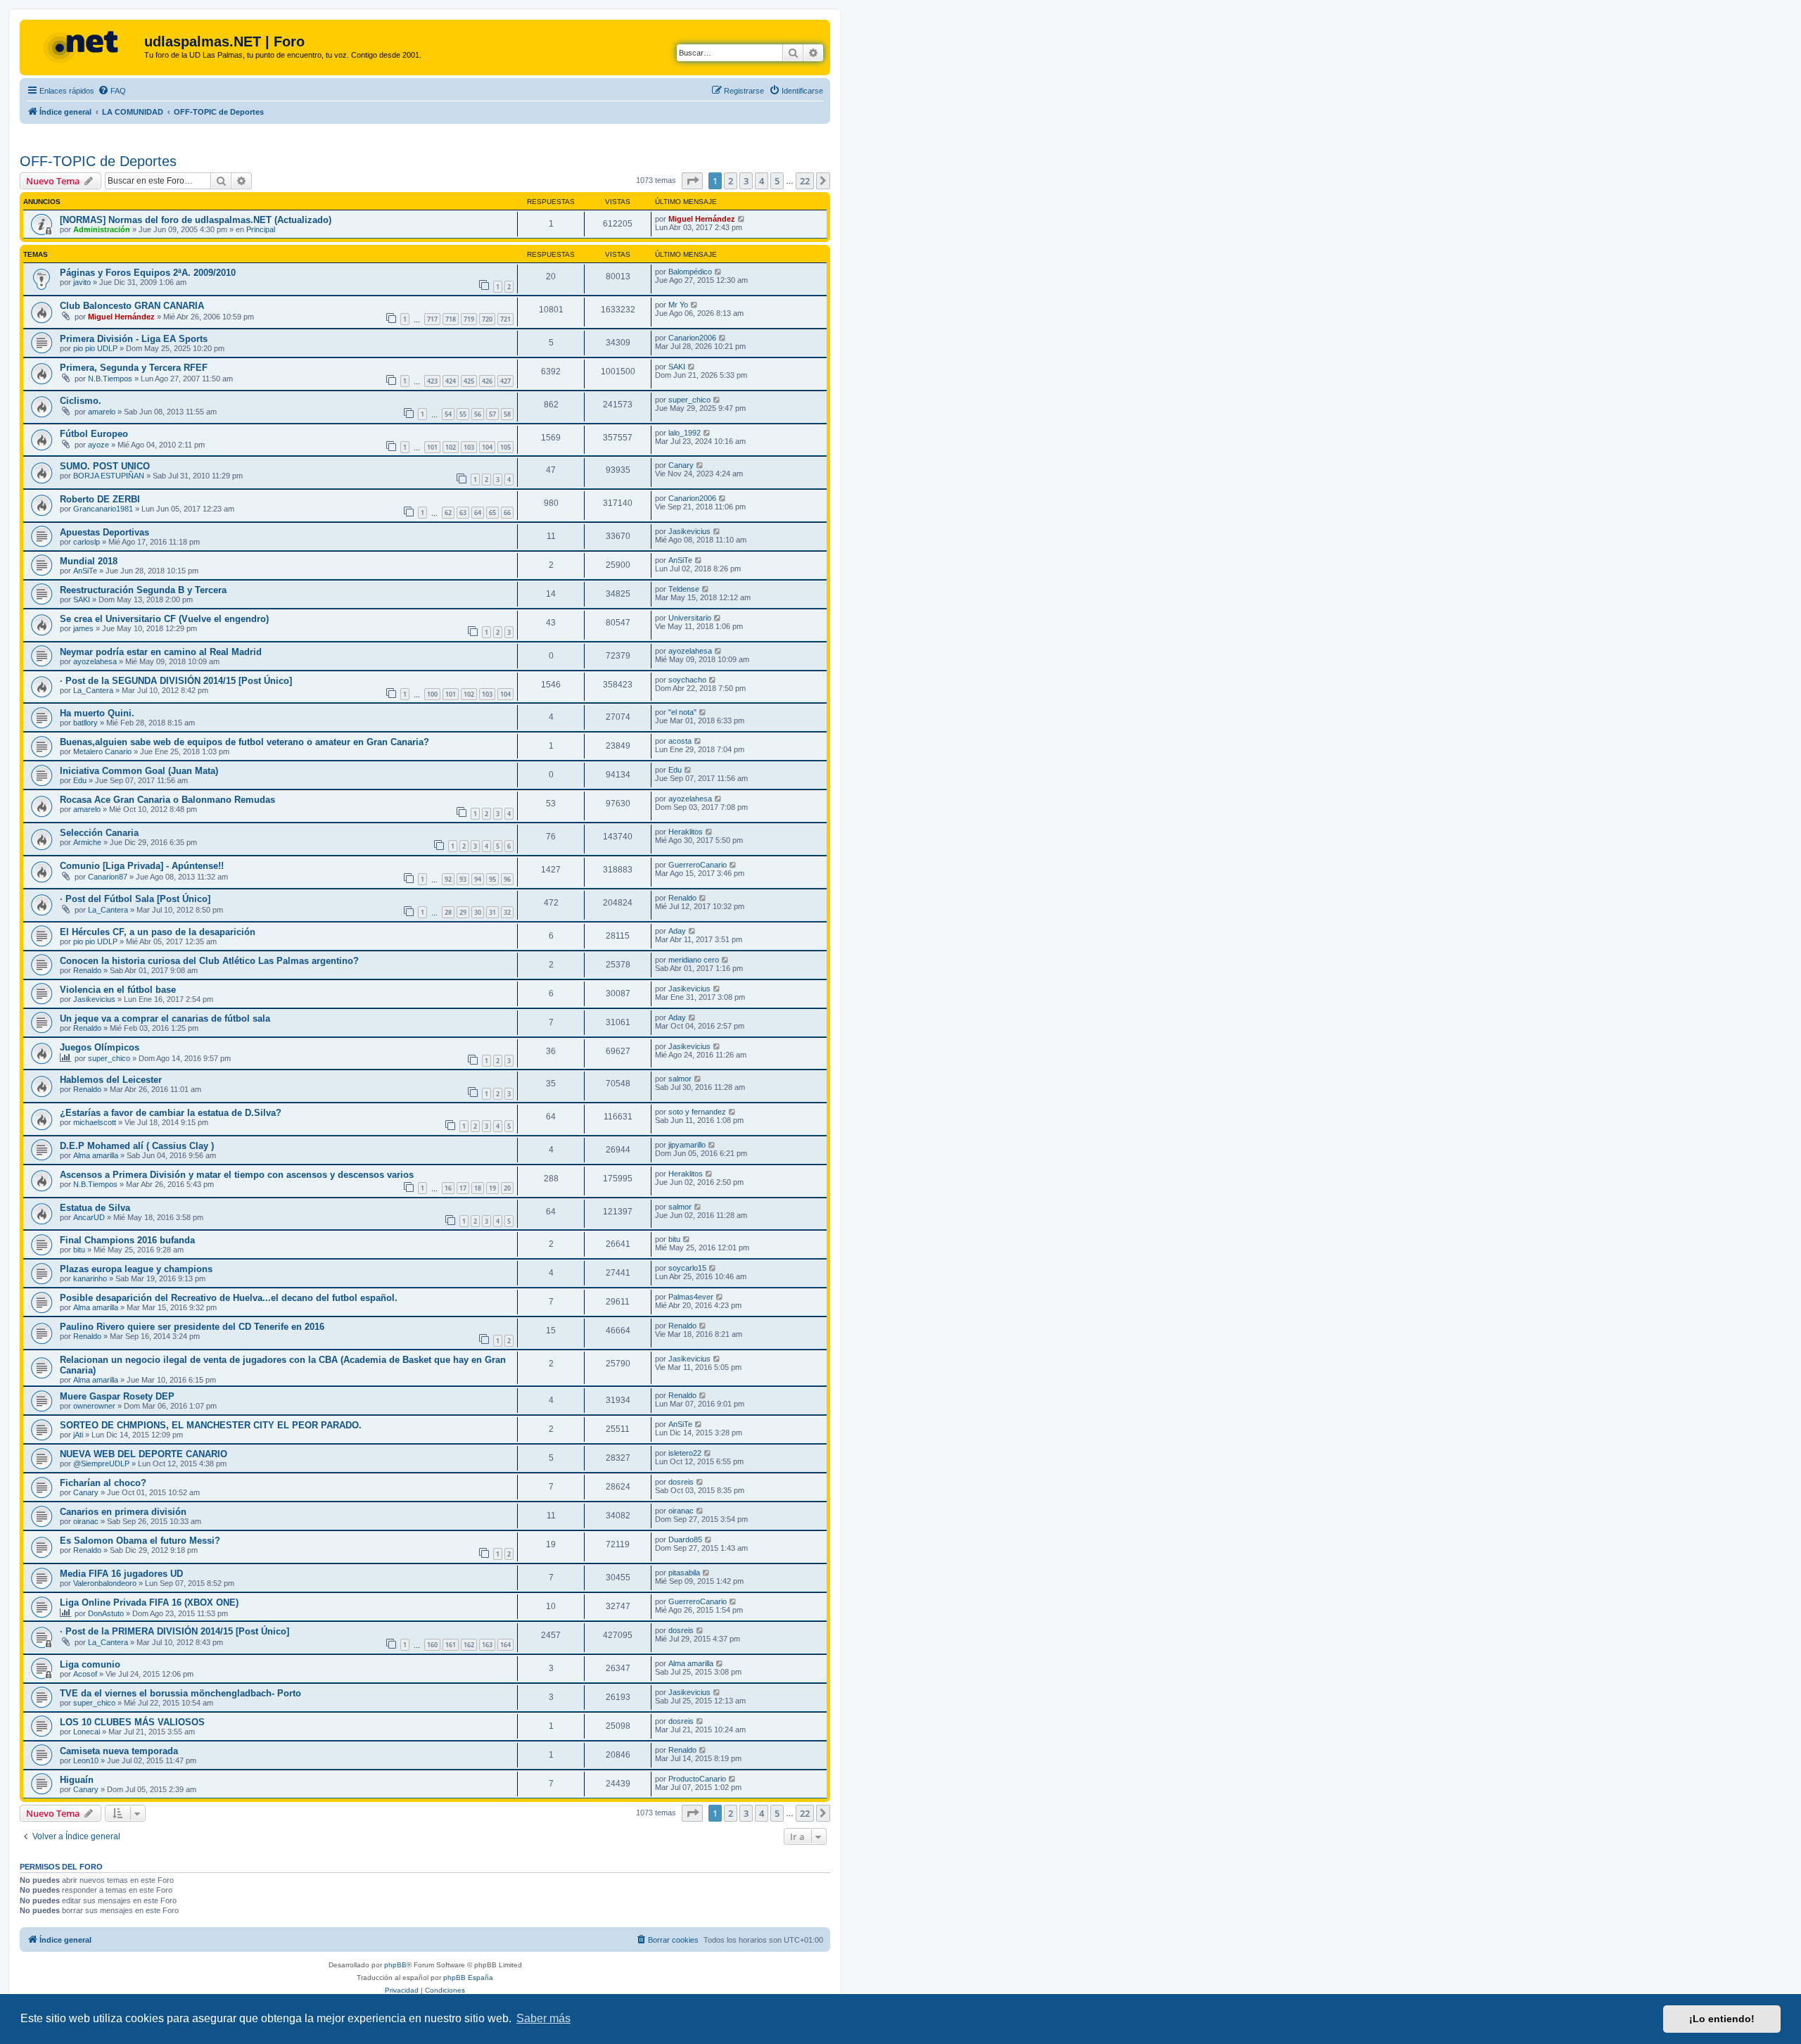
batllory (85, 723)
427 (505, 381)
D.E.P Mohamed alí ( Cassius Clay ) (137, 1146)
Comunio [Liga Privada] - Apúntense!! (142, 866)
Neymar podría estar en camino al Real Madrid (161, 652)
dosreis (681, 1482)
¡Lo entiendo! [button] (1722, 2019)
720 (487, 319)
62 (448, 513)
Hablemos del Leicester (111, 1080)
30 (478, 912)
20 (507, 1188)
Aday (677, 931)
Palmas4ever (691, 1297)
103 (469, 447)
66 (507, 513)
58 (507, 414)
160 (432, 1645)
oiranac (86, 1521)
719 (469, 319)
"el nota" (682, 712)
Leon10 (86, 1760)
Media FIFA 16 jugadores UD (121, 1574)
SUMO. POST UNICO (105, 466)
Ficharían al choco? (103, 1483)
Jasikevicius (689, 531)
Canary (681, 465)
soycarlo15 (687, 1268)
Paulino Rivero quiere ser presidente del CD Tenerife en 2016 (192, 1327)
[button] (692, 181)
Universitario (690, 618)
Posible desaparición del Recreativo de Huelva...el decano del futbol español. (229, 1298)
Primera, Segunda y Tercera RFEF (134, 368)
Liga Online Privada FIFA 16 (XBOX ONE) (149, 1602)
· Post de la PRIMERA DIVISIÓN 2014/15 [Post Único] (174, 1631)
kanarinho (90, 1278)
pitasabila (684, 1573)
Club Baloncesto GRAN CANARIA (132, 306)
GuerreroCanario (698, 865)
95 (492, 879)
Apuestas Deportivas (104, 532)
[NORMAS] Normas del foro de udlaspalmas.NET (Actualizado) (196, 220)
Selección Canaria (99, 833)
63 (463, 513)
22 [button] (805, 181)
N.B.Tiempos (110, 379)
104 (487, 447)
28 (448, 912)
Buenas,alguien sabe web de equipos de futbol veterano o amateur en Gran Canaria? (244, 742)
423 (432, 381)
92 (448, 879)
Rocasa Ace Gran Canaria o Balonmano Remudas (167, 800)
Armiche (87, 842)
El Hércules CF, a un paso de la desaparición (158, 932)
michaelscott (95, 1122)
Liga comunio (90, 1664)
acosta (680, 741)
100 (432, 694)
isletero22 (685, 1453)
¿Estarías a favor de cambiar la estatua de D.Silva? (171, 1113)
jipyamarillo (687, 1145)
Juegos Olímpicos (100, 1047)
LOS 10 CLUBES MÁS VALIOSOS (132, 1722)
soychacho (687, 680)
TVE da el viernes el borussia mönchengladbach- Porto (180, 1693)
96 (507, 879)
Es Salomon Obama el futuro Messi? (140, 1541)
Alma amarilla (96, 1155)
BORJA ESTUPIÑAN (109, 476)
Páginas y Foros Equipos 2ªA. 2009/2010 (148, 273)
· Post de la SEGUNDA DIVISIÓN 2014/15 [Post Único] (176, 681)
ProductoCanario (697, 1779)
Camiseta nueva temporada (119, 1751)
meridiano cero (694, 960)
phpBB (395, 1965)
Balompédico (690, 272)
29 (463, 912)
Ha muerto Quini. (97, 713)
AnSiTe (85, 571)
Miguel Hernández (702, 219)
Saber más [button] (543, 2018)
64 (478, 513)
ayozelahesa (95, 661)
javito (82, 282)
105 (505, 447)
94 (478, 879)
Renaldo (682, 898)
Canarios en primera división (123, 1512)
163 (487, 1645)
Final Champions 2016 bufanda (127, 1240)
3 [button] (746, 181)
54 (448, 414)
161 (451, 1645)
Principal (261, 229)
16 (448, 1188)
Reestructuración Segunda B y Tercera (143, 590)
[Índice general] (84, 46)
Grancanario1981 (103, 509)
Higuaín (77, 1780)
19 (492, 1188)
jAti (78, 1435)
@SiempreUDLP (101, 1464)
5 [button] (777, 181)
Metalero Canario (102, 751)
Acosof (85, 1674)
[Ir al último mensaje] (742, 219)
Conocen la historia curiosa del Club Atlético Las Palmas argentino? (209, 961)
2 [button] (731, 181)
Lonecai (87, 1732)
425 (469, 381)
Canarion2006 (692, 338)
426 (487, 381)
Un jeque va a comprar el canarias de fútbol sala (165, 1018)
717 (432, 319)
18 (478, 1188)
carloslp (87, 542)
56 (478, 414)
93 (463, 879)
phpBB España (468, 1978)
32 (507, 912)
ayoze (98, 445)
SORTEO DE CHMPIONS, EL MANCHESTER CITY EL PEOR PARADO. (211, 1425)
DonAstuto (106, 1613)
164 (505, 1645)
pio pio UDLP (95, 348)
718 (451, 319)
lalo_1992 (685, 433)
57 (492, 414)
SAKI (677, 367)
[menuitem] (112, 91)
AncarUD (89, 1217)
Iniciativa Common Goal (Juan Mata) (139, 771)
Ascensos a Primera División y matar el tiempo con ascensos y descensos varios (237, 1175)
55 (463, 414)
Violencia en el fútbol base (118, 990)
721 (505, 319)
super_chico (689, 400)
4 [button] (762, 181)
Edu (80, 780)
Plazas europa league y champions (136, 1269)
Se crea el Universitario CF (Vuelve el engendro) (164, 619)
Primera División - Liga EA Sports (134, 339)
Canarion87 (108, 877)
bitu (79, 1250)
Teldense (684, 589)
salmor (680, 1079)
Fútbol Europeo (94, 434)
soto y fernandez (697, 1112)
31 (492, 912)
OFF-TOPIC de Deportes (98, 161)
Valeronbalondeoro (105, 1583)
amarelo (102, 412)
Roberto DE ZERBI (100, 499)
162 (469, 1645)
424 (451, 381)
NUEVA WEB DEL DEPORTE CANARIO (144, 1454)
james (83, 628)
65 (492, 513)
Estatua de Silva (95, 1208)
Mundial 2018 (89, 561)
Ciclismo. (81, 401)
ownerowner (94, 1406)
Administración (102, 229)
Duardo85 (685, 1540)
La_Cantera (93, 690)
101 (432, 447)
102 (451, 447)
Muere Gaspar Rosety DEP (117, 1396)
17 (463, 1188)
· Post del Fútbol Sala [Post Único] (135, 899)
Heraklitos (686, 832)
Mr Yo (678, 305)
